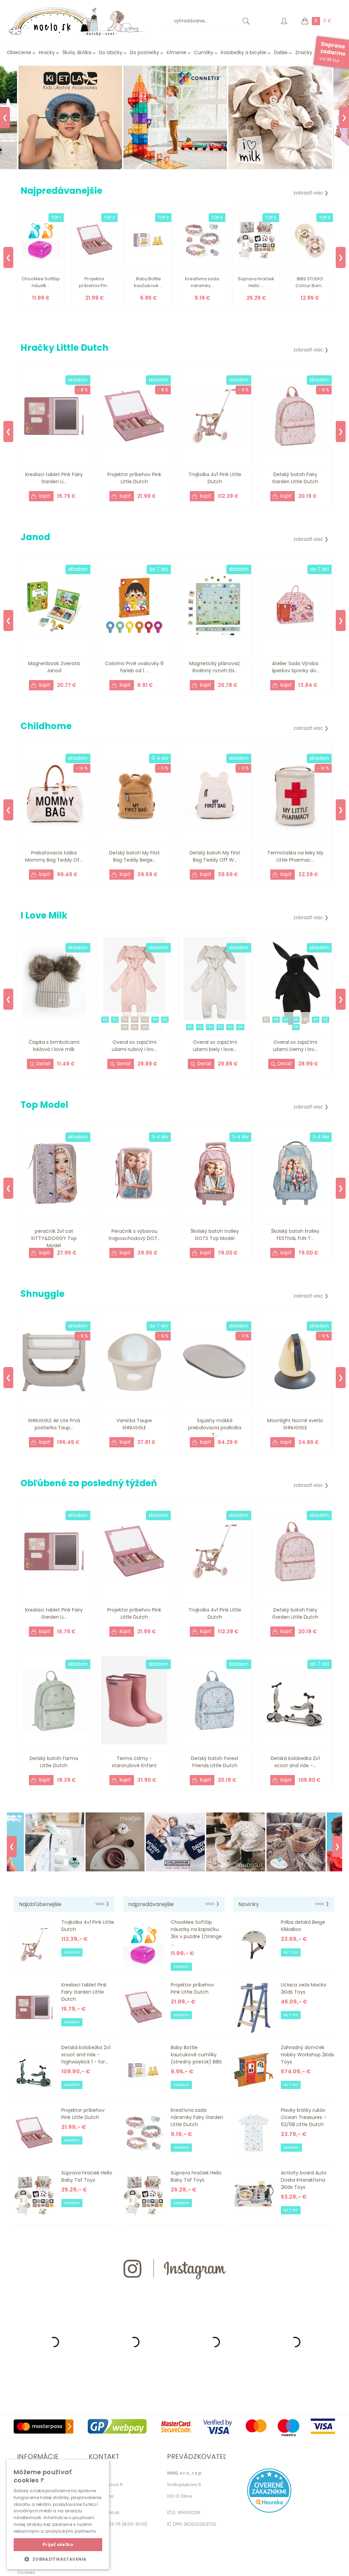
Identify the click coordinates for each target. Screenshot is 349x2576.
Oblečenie (19, 52)
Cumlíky (204, 52)
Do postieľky (145, 52)
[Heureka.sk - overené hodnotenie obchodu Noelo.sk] (269, 2511)
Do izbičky (111, 52)
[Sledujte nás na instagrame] (174, 2291)
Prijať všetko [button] (58, 2544)
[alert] (58, 2514)
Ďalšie (281, 52)
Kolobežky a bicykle (244, 52)
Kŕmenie (177, 52)
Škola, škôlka (77, 52)
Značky (304, 52)
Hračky (47, 52)
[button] (58, 2559)
